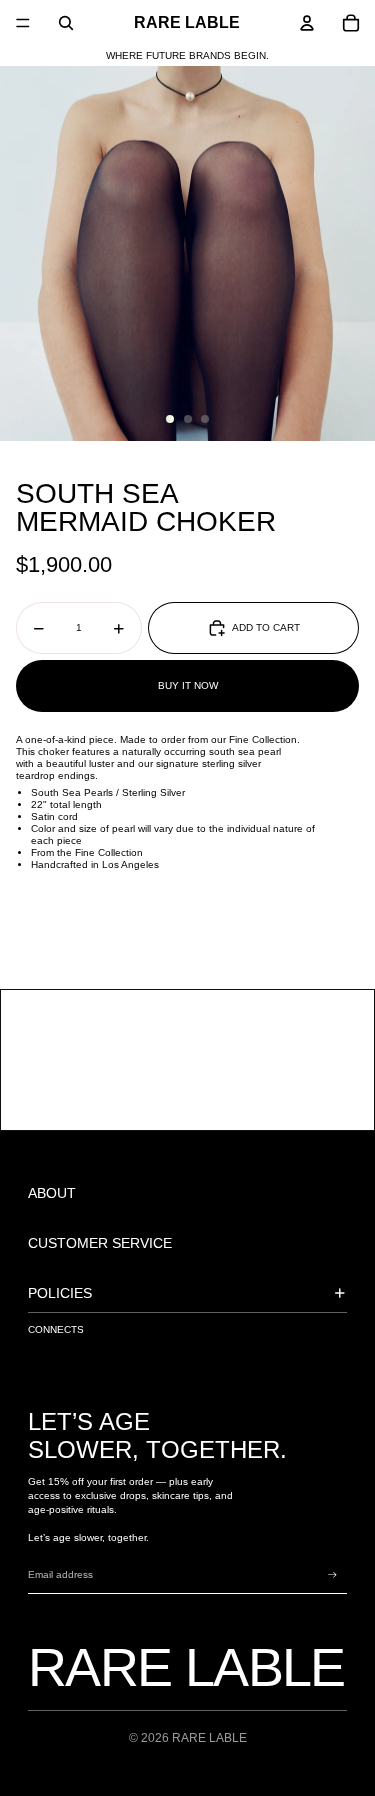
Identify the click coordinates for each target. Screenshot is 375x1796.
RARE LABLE (209, 1738)
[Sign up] (332, 1575)
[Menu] (23, 23)
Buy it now (188, 685)
